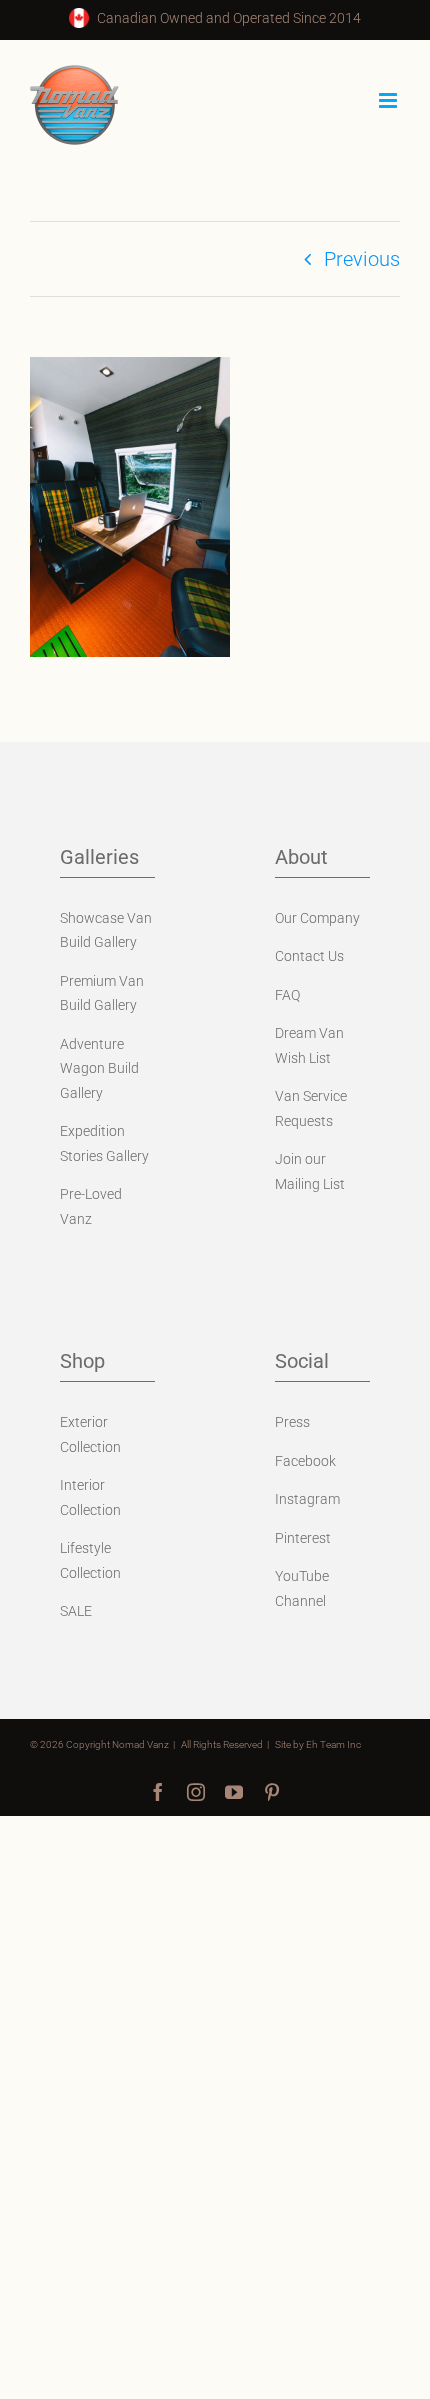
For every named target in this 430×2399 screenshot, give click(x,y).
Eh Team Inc (333, 1744)
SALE (76, 1611)
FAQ (287, 995)
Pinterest (303, 1538)
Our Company (317, 918)
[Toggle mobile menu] (389, 100)
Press (292, 1422)
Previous (362, 259)
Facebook (305, 1461)
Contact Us (309, 956)
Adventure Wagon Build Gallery (99, 1068)
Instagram (307, 1499)
